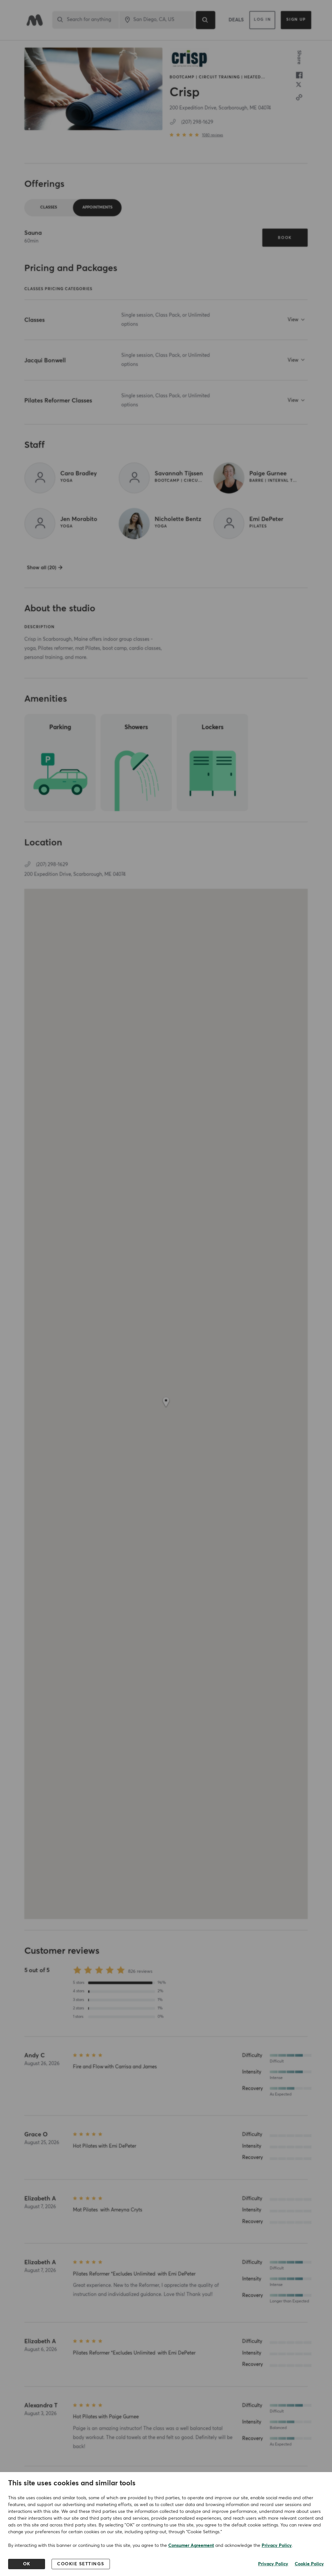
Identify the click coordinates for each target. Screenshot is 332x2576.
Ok (27, 2564)
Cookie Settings (81, 2564)
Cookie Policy (309, 2564)
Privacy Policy (277, 2546)
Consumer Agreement (191, 2546)
